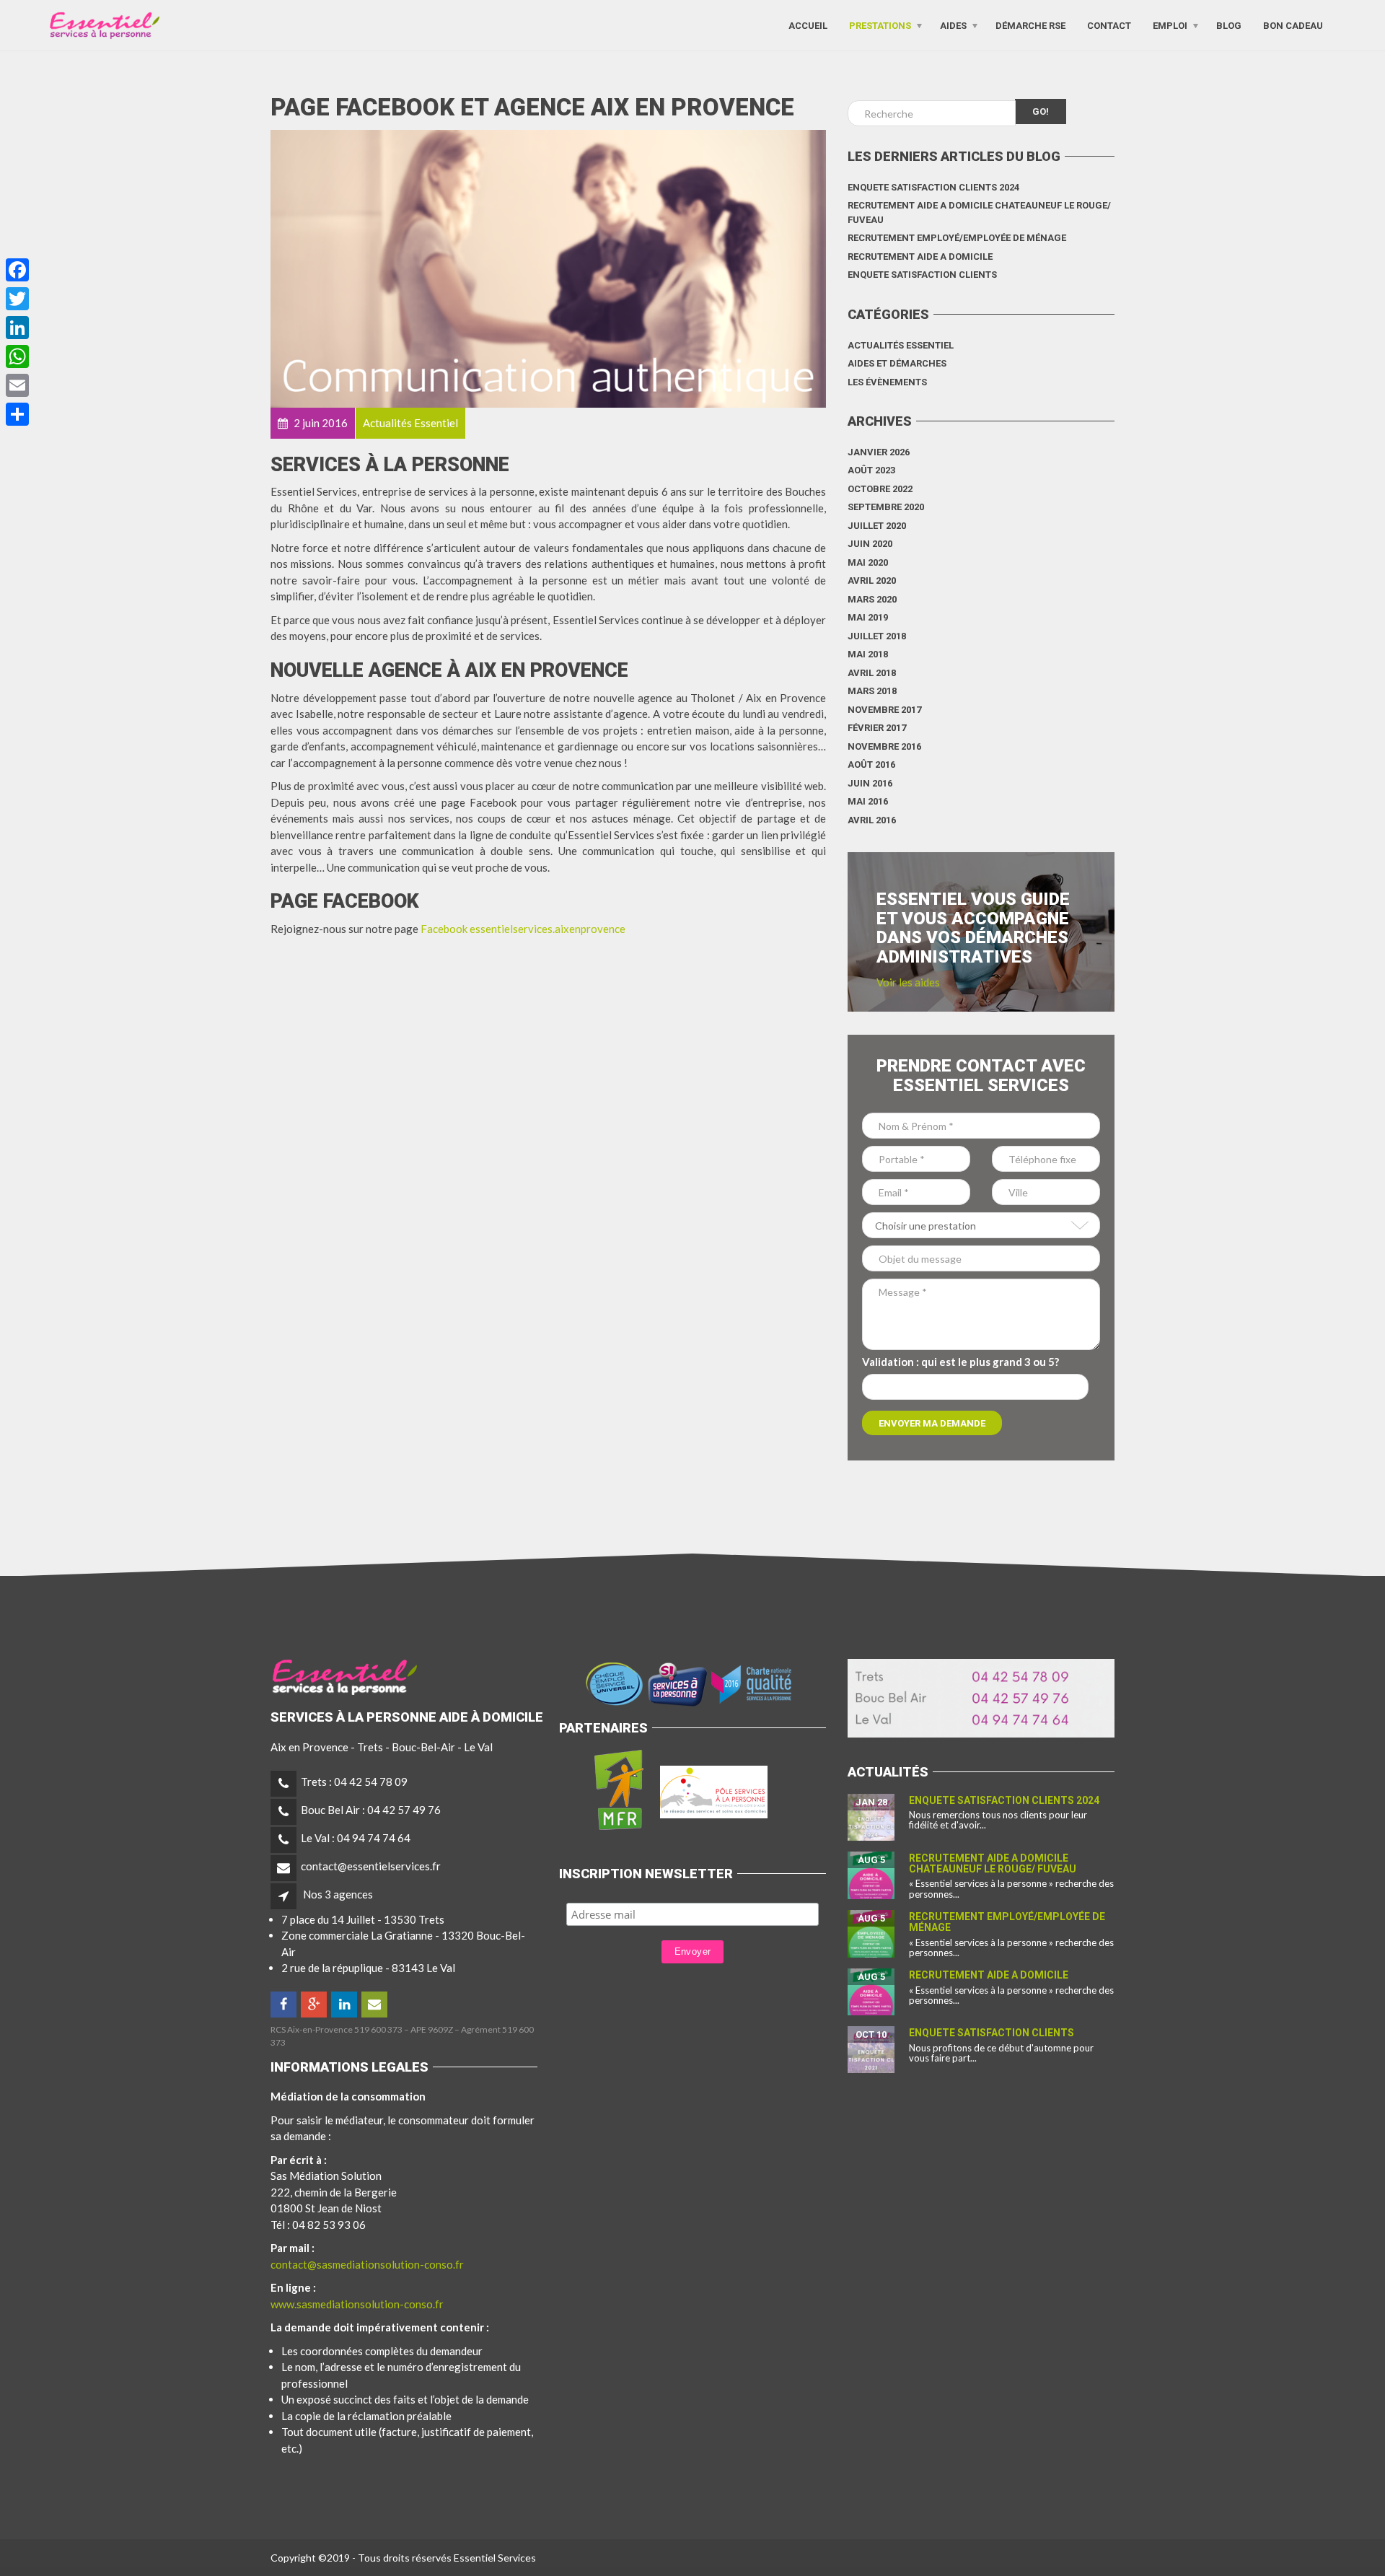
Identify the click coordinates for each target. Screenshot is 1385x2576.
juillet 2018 (877, 636)
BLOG (1229, 25)
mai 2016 (868, 801)
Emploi (1170, 25)
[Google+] (315, 2005)
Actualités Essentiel (901, 345)
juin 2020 (870, 544)
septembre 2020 (886, 507)
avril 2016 (872, 820)
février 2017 (877, 728)
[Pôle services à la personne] (714, 1789)
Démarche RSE (1030, 25)
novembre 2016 (884, 746)
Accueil (808, 25)
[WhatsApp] (17, 356)
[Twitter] (17, 299)
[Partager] (17, 414)
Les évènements (887, 382)
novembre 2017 (884, 710)
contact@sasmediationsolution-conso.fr (367, 2264)
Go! (1041, 111)
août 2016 (871, 765)
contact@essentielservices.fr (371, 1866)
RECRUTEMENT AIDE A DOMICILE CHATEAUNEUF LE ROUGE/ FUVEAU (979, 213)
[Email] (17, 385)
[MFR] (618, 1789)
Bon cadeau (1293, 25)
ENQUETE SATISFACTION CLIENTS (922, 275)
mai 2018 (868, 654)
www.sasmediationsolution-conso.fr (357, 2304)
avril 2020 (872, 581)
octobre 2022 (880, 489)
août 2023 (871, 470)
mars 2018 (872, 691)
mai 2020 (868, 562)
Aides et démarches (897, 363)
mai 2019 (868, 617)
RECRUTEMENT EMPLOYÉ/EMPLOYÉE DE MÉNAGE (957, 238)
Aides (953, 25)
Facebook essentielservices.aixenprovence (523, 929)
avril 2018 (872, 673)
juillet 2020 (877, 526)
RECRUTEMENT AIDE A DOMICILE (920, 257)
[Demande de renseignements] (375, 2005)
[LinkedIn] (345, 2005)
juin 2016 (870, 783)
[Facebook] (285, 2005)
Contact (1109, 25)
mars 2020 (872, 599)
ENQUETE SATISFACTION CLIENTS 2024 (933, 187)
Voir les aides (908, 982)
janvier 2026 (879, 452)
